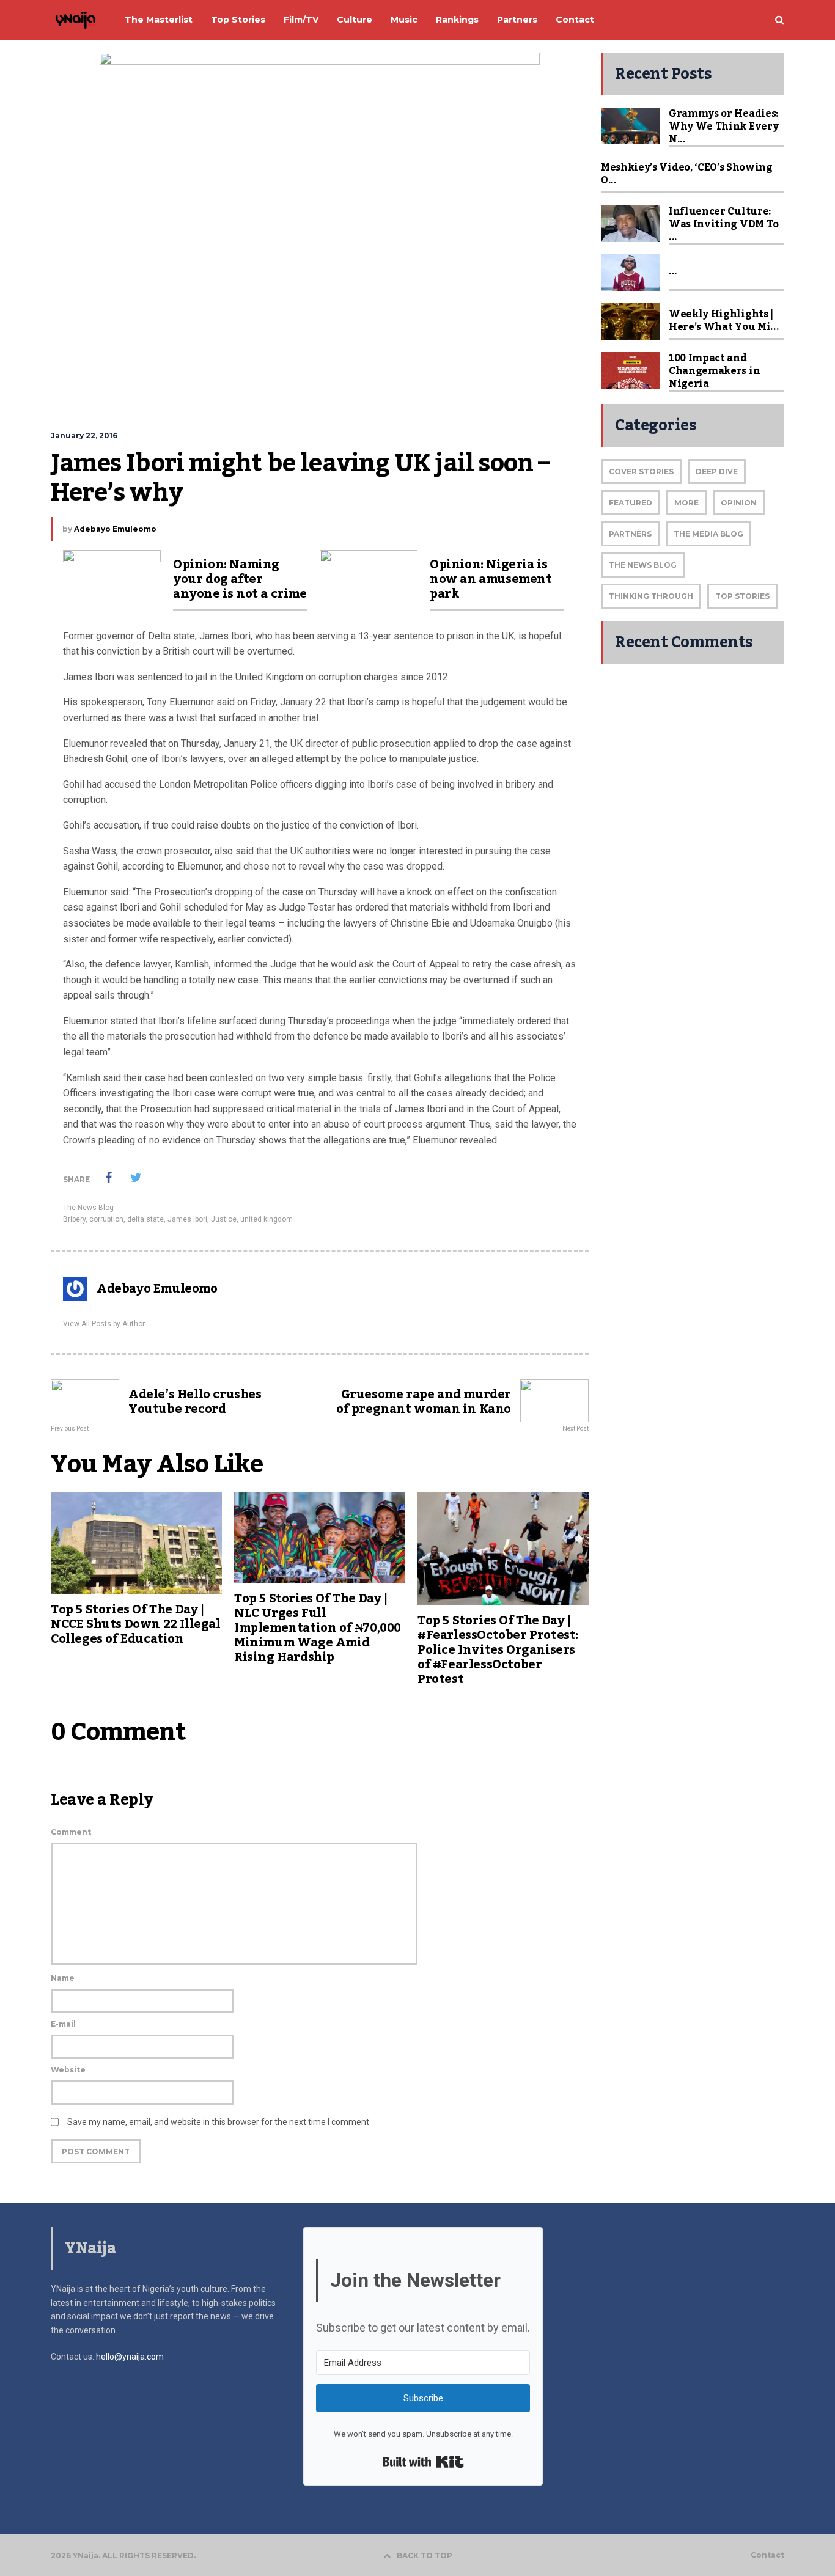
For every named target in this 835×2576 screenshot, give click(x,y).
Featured (631, 503)
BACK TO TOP (425, 2556)
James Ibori (187, 1219)
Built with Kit (423, 2462)
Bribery (74, 1219)
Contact (767, 2555)
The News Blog (88, 1208)
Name (63, 1978)
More (686, 503)
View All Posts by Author (104, 1324)
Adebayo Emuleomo (115, 529)
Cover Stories (641, 472)
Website (68, 2070)
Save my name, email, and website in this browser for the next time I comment (218, 2122)
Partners (630, 534)
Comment (71, 1832)
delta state (145, 1219)
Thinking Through (651, 596)
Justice (224, 1219)
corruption (106, 1219)
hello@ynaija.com (130, 2357)
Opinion (739, 503)
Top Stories (742, 596)
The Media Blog (708, 534)
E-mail (63, 2024)
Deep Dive (717, 472)
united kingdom (267, 1219)
